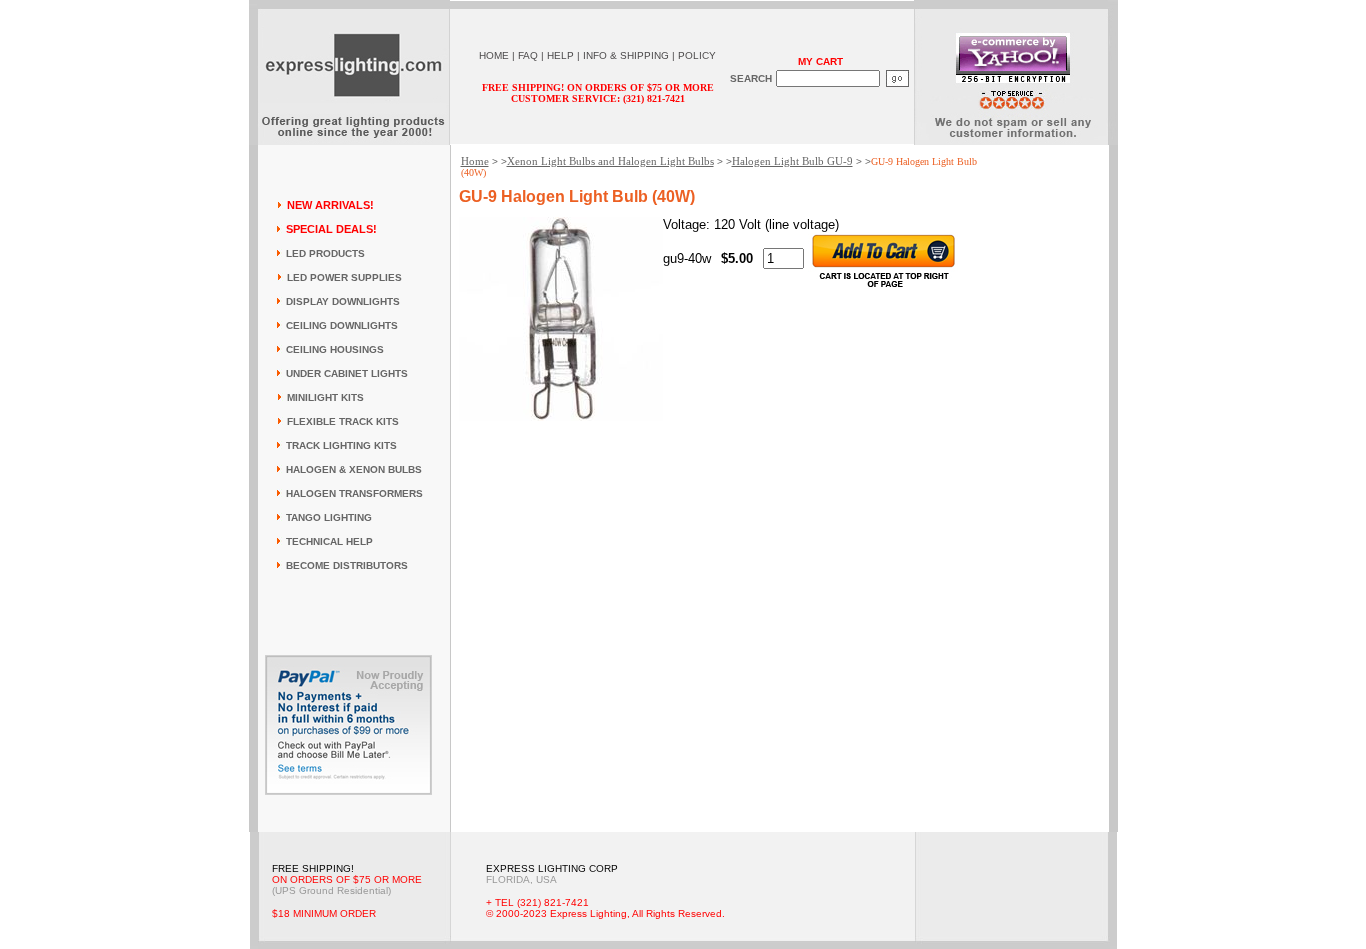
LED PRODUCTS (325, 253)
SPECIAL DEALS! (331, 229)
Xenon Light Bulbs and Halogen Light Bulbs (610, 161)
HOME (494, 55)
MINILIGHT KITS (325, 397)
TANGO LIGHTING (329, 517)
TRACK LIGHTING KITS (341, 445)
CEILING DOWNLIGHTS (342, 325)
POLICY (697, 55)
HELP (560, 55)
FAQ (528, 55)
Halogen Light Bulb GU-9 (792, 161)
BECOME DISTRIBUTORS (347, 565)
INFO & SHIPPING (626, 55)
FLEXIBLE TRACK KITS (343, 421)
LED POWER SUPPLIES (344, 277)
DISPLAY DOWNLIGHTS (343, 301)
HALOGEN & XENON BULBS (354, 469)
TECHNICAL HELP (329, 541)
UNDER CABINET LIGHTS (347, 373)
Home (475, 161)
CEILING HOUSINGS (335, 349)
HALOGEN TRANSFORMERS (354, 493)
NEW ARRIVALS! (330, 205)
